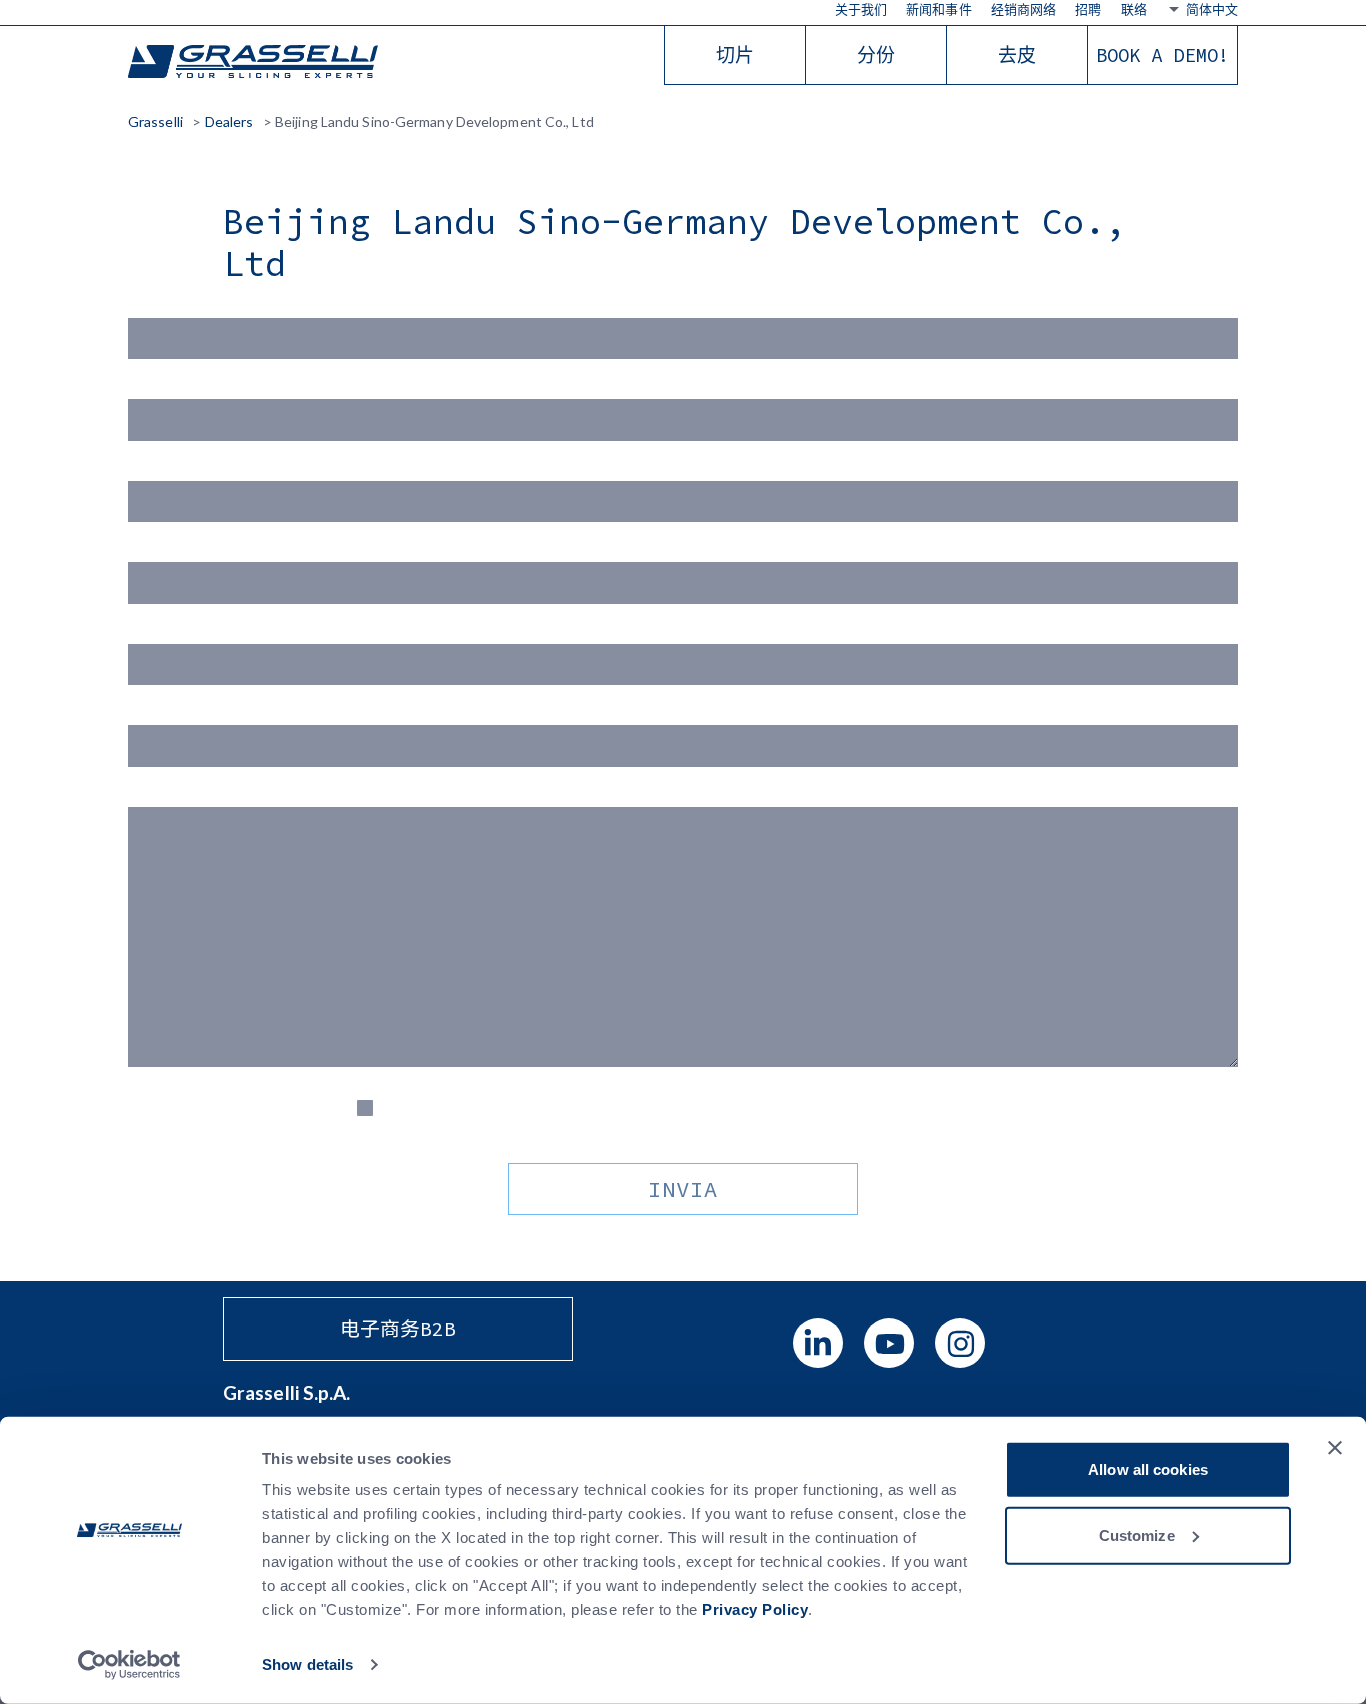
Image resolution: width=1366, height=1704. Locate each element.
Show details (307, 1664)
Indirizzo (159, 631)
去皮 (1017, 55)
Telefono (159, 712)
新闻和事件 (939, 9)
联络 (1134, 9)
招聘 (1088, 9)
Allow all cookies (1148, 1469)
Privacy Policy (755, 1609)
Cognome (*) (172, 386)
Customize (1137, 1534)
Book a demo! (1162, 55)
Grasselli (253, 62)
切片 (735, 55)
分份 (876, 55)
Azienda (156, 549)
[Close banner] (1335, 1448)
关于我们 (861, 9)
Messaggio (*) (177, 794)
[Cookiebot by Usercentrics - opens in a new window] (129, 1665)
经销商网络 (1024, 9)
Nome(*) (158, 305)
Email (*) (157, 468)
